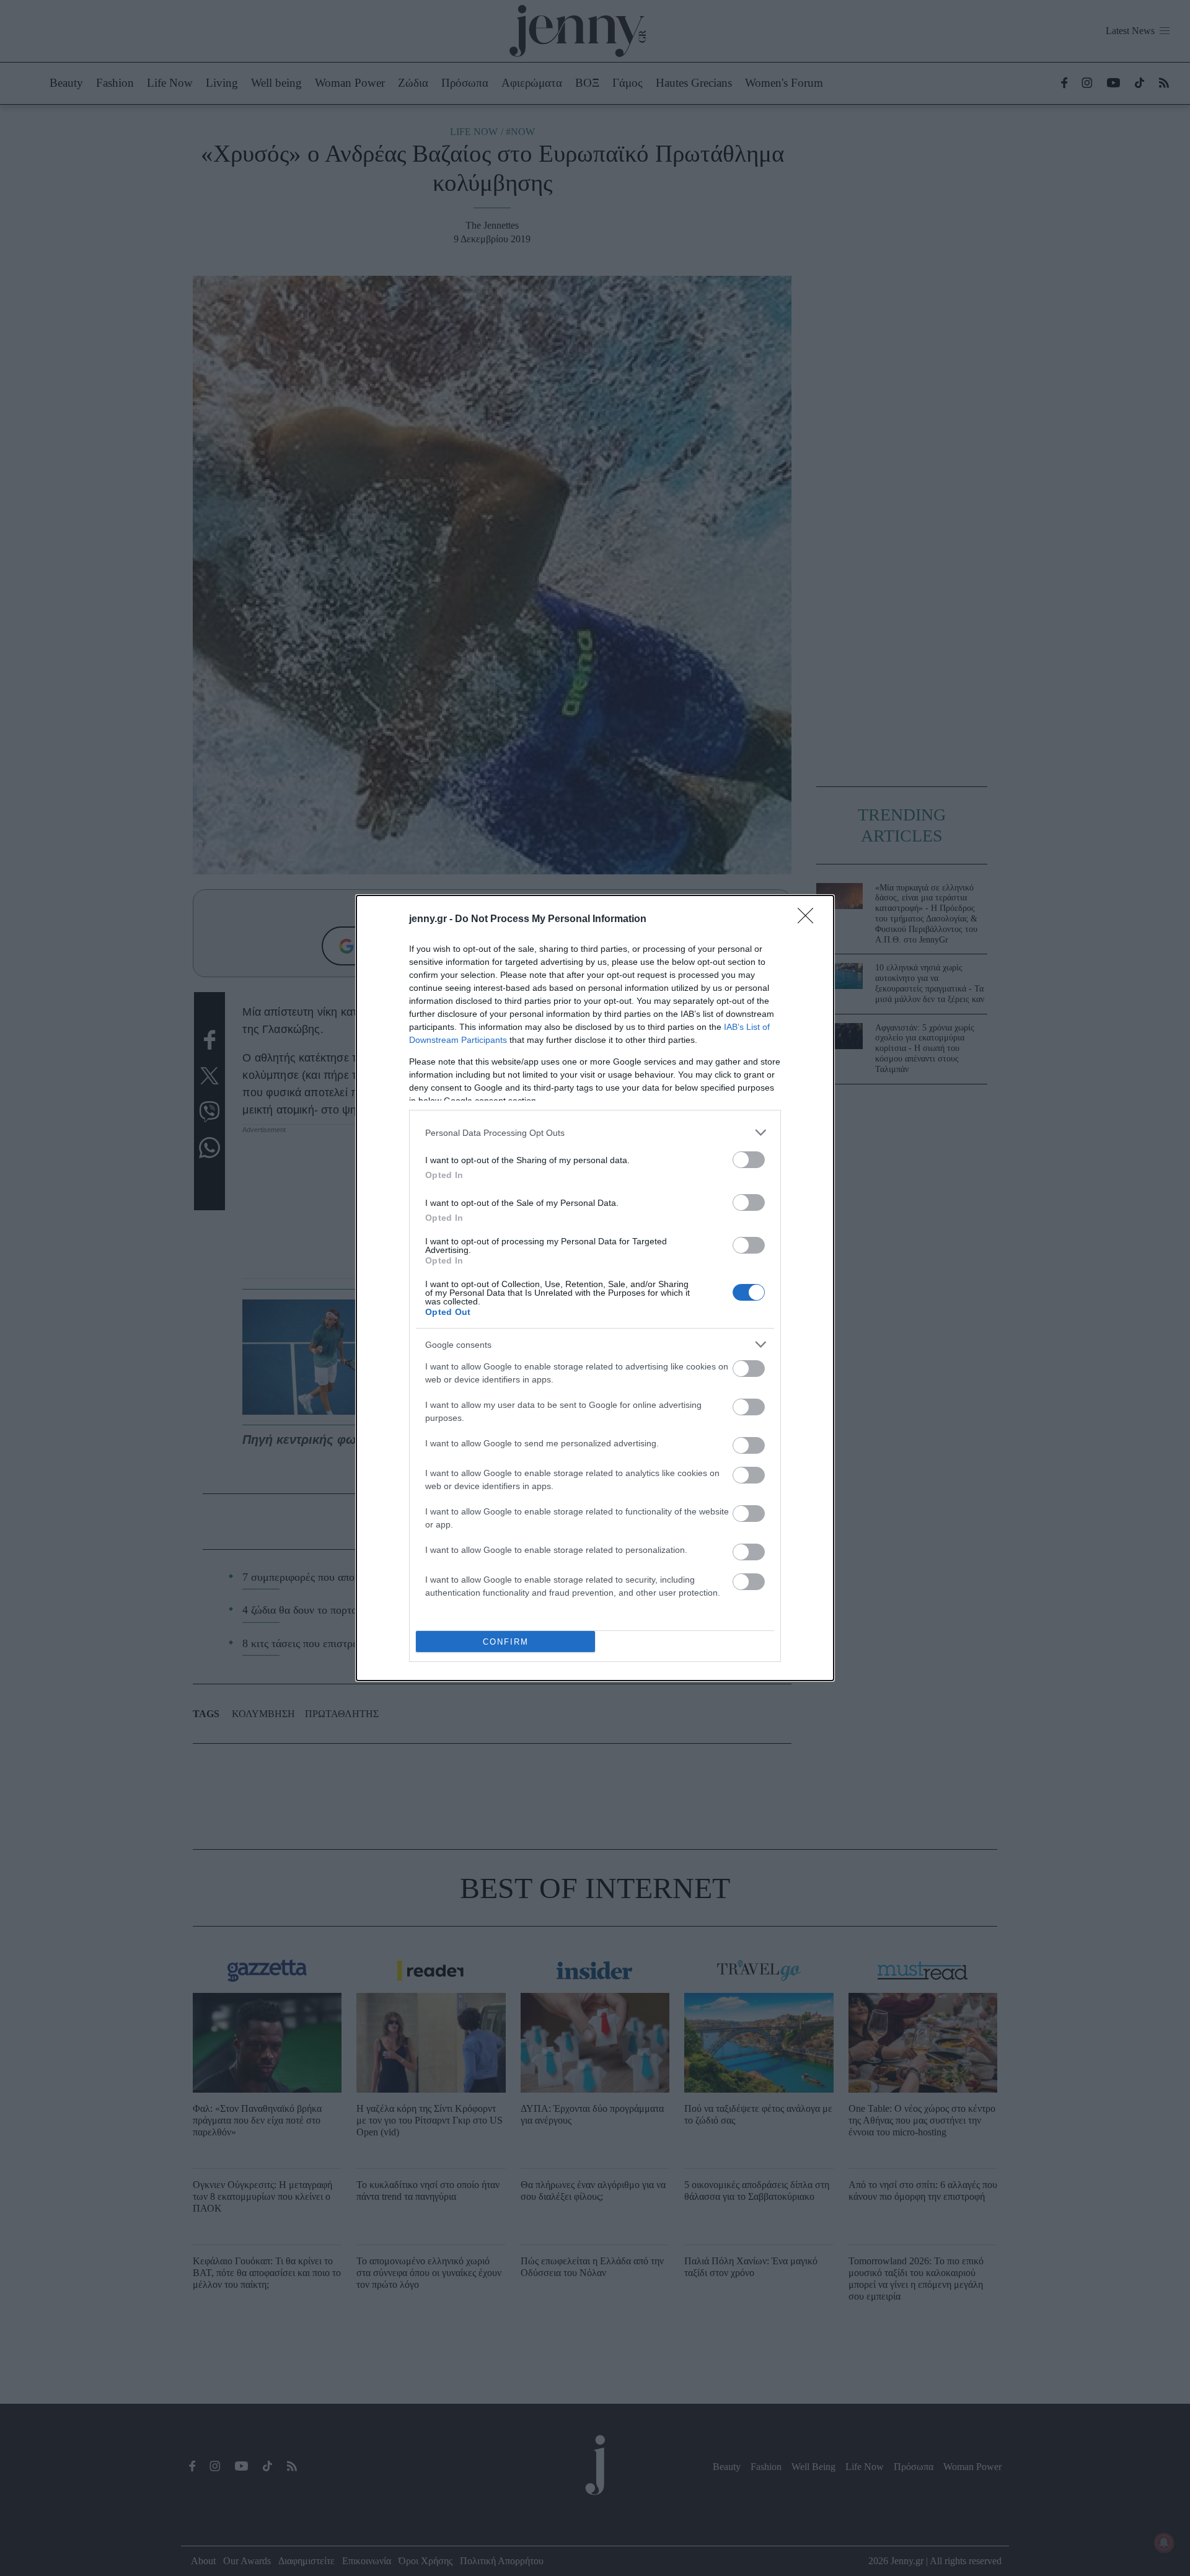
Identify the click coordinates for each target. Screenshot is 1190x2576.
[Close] (809, 920)
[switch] (749, 1160)
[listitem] (595, 1132)
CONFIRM (506, 1642)
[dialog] (595, 1288)
